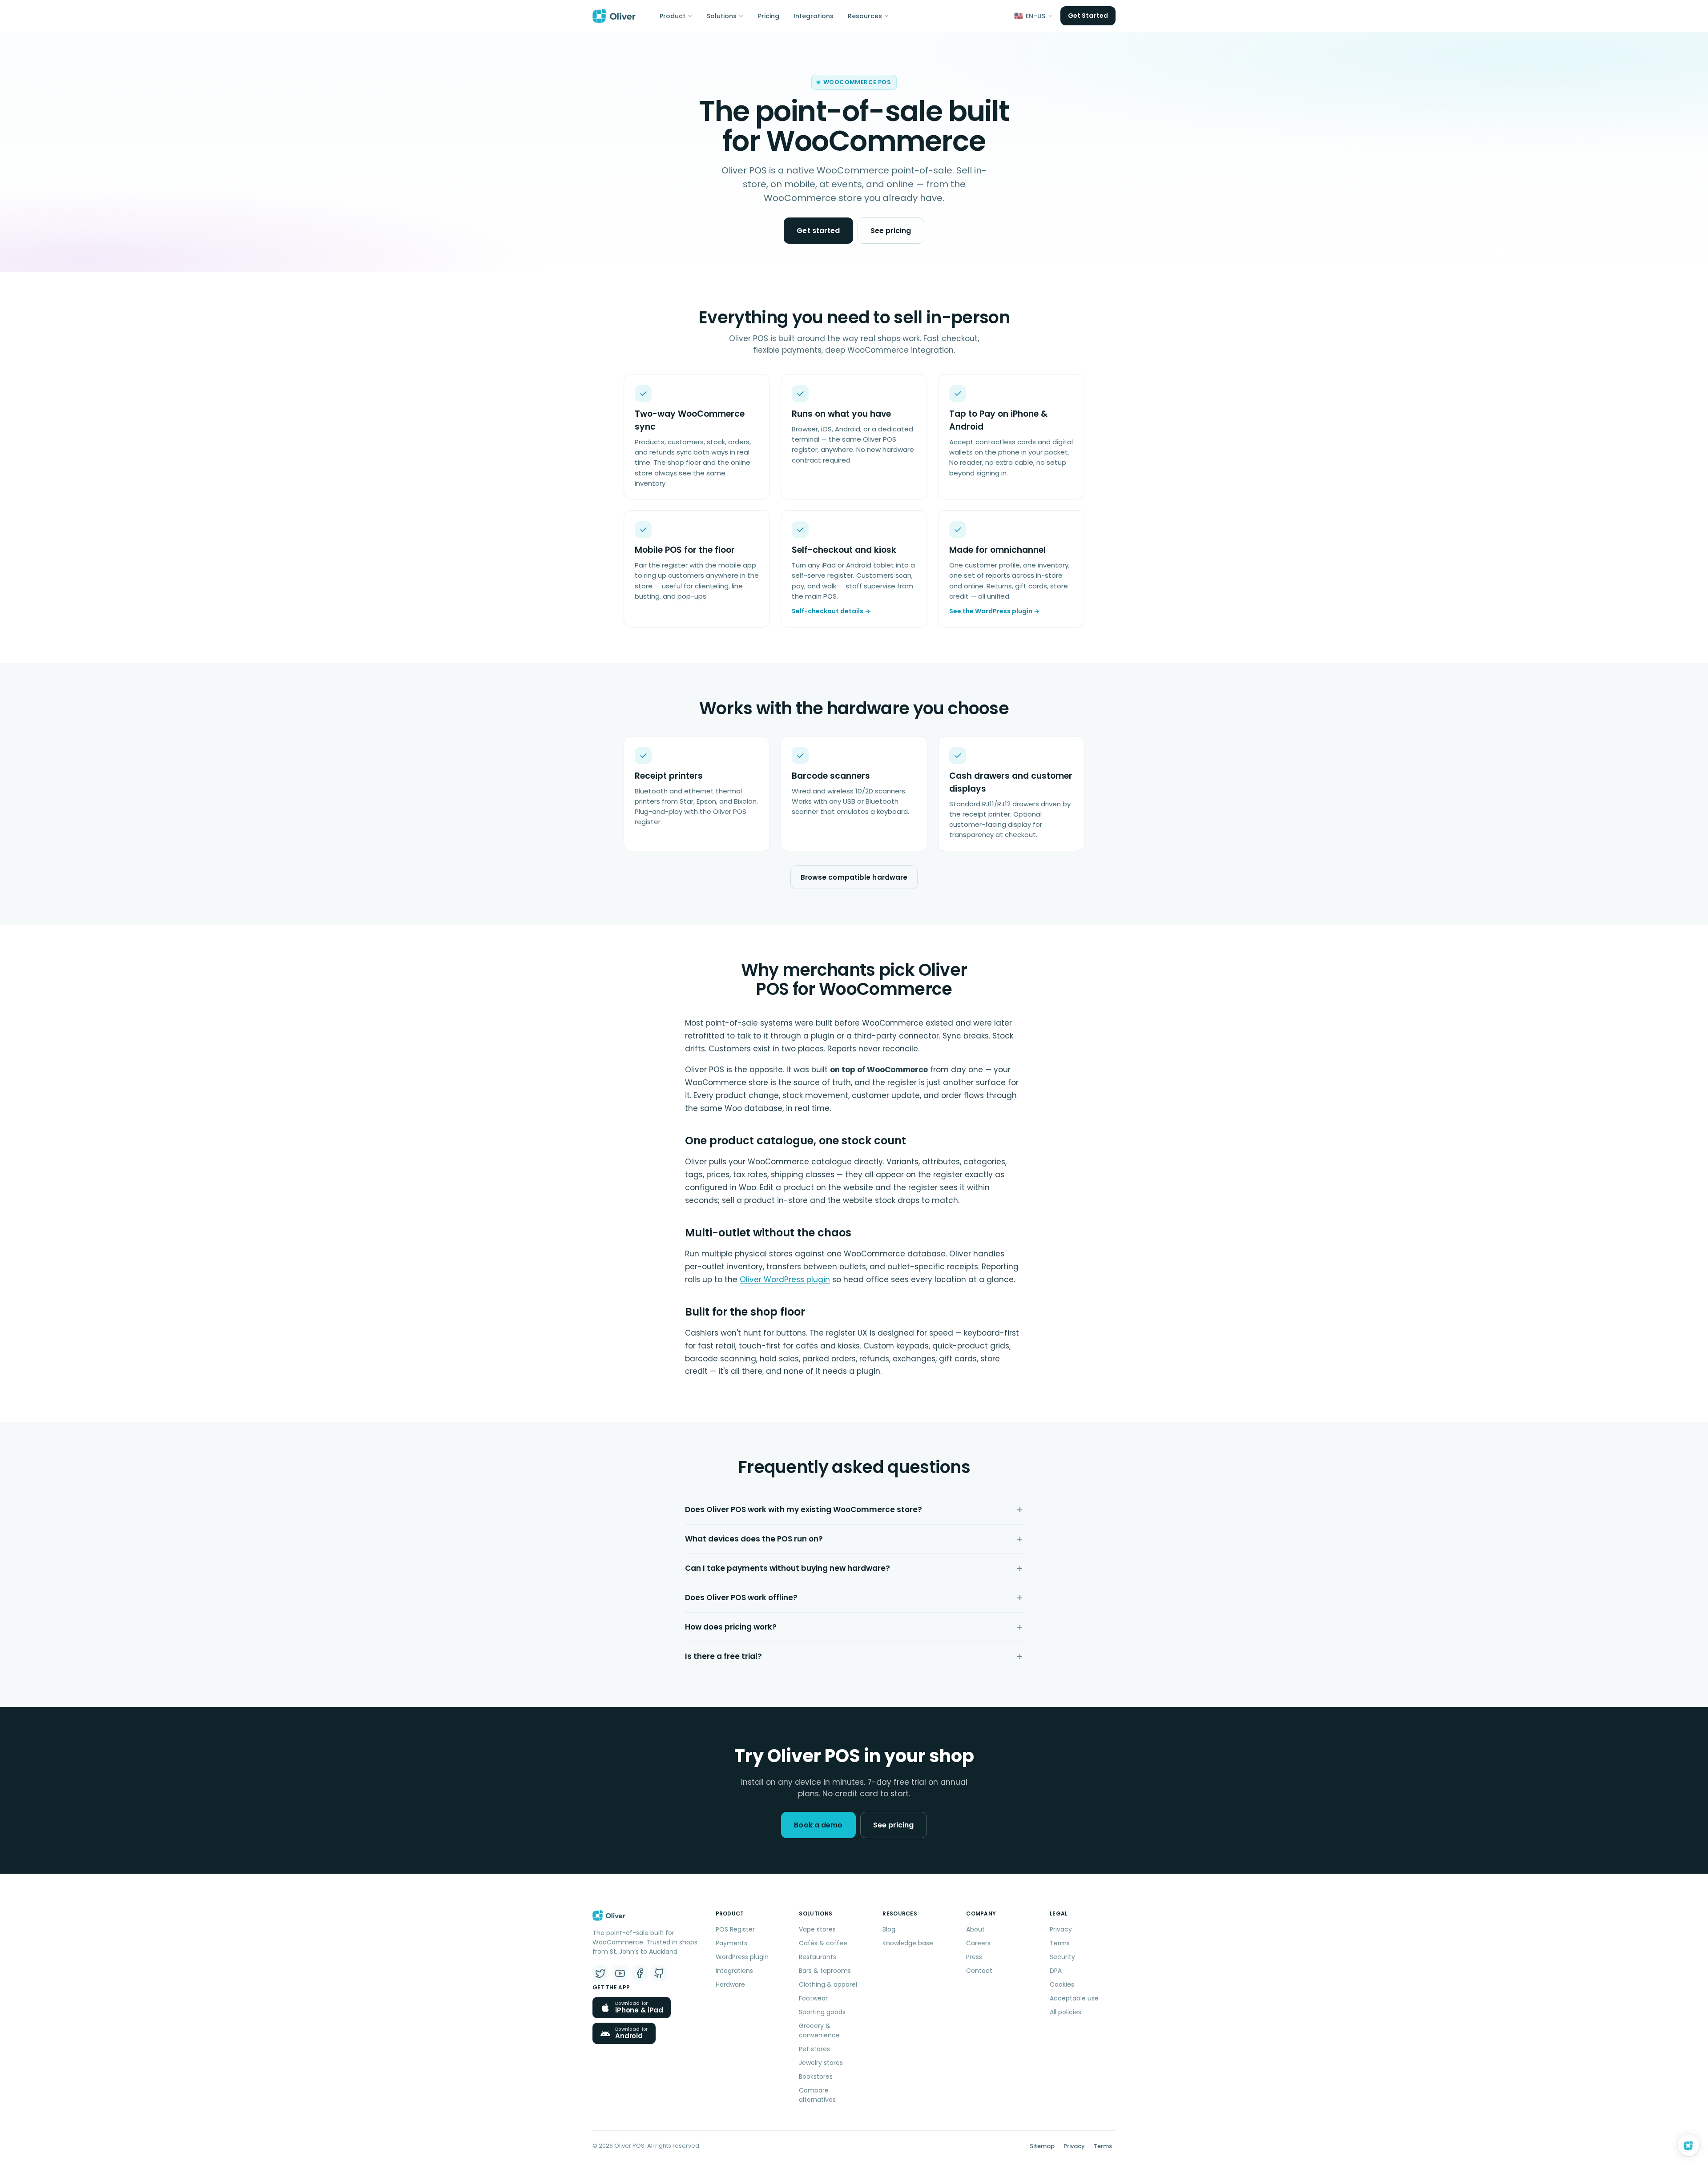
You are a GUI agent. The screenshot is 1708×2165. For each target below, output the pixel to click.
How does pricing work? (731, 1627)
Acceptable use (1074, 1998)
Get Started (1088, 16)
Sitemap (1042, 2146)
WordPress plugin (742, 1957)
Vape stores (817, 1929)
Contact (979, 1971)
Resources (865, 16)
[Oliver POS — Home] (614, 16)
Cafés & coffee (823, 1943)
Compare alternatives (817, 2095)
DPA (1056, 1971)
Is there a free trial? (723, 1656)
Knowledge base (908, 1943)
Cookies (1062, 1984)
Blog (889, 1929)
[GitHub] (659, 1973)
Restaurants (818, 1957)
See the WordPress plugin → (994, 611)
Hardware (730, 1984)
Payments (731, 1943)
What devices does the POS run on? (754, 1539)
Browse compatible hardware (854, 877)
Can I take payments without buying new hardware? (788, 1568)
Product (673, 16)
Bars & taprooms (825, 1971)
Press (974, 1957)
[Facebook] (640, 1973)
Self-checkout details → (831, 611)
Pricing (769, 16)
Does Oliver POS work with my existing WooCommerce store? (804, 1509)
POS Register (735, 1929)
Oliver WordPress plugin (785, 1280)
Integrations (814, 16)
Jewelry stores (821, 2063)
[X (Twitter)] (600, 1973)
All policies (1065, 2012)
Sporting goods (822, 2012)
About (975, 1929)
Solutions (722, 16)
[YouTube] (620, 1973)
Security (1062, 1957)
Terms (1060, 1943)
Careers (978, 1943)
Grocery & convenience (819, 2030)
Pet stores (814, 2049)
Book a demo (818, 1825)
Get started (818, 231)
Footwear (813, 1998)
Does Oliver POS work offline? (741, 1598)
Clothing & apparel (828, 1984)
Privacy (1061, 1929)
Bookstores (816, 2076)
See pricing (891, 231)
